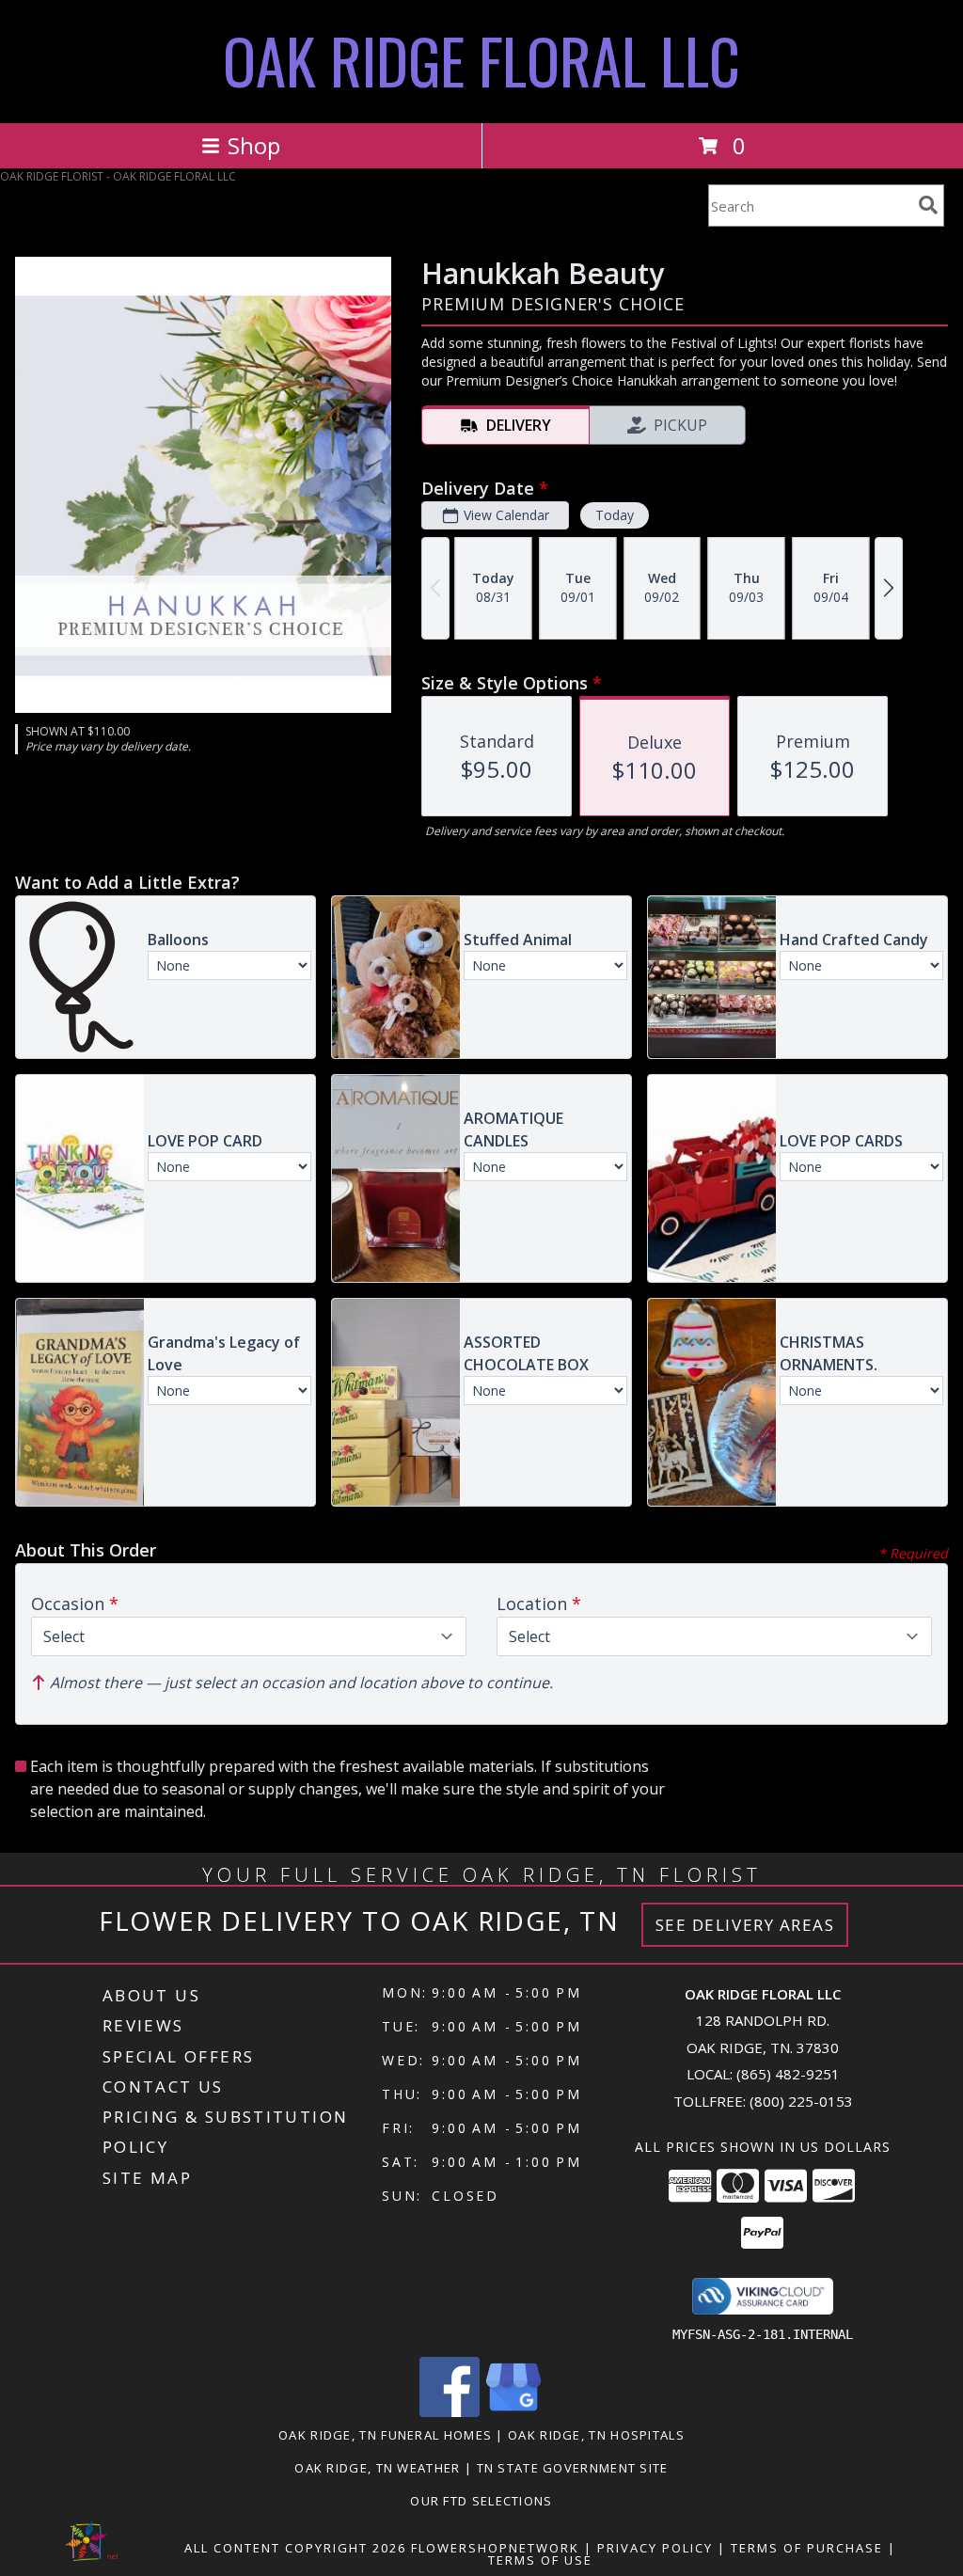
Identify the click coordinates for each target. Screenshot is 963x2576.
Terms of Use (540, 2560)
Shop (254, 145)
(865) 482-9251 (788, 2074)
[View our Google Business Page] (513, 2412)
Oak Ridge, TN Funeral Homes (385, 2435)
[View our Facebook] (450, 2412)
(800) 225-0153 (801, 2101)
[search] (928, 205)
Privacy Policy (655, 2548)
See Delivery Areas (745, 1925)
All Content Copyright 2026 (295, 2548)
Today (615, 515)
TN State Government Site (573, 2468)
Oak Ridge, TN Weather (377, 2468)
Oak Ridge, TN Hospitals (596, 2435)
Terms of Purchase (807, 2548)
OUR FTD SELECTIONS (481, 2501)
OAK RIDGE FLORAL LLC (481, 60)
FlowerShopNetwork (495, 2548)
